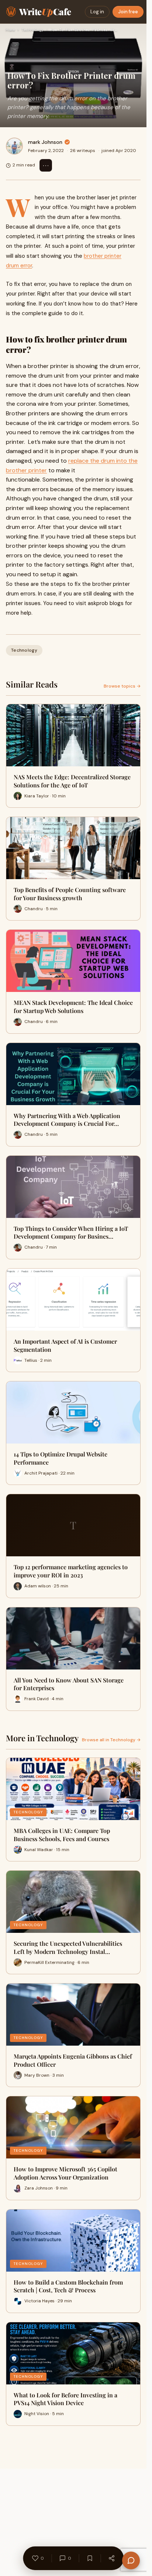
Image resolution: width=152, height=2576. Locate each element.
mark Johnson (45, 142)
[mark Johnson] (14, 146)
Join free (128, 12)
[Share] (111, 2558)
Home (10, 30)
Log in (97, 12)
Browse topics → (122, 686)
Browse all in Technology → (111, 1740)
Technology (32, 30)
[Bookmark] (90, 2558)
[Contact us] (131, 2560)
